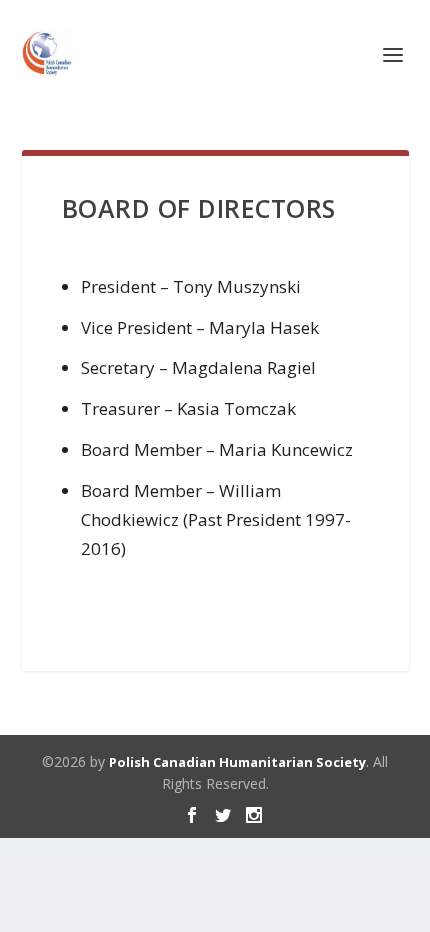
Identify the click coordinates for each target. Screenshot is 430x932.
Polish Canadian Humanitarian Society (237, 762)
